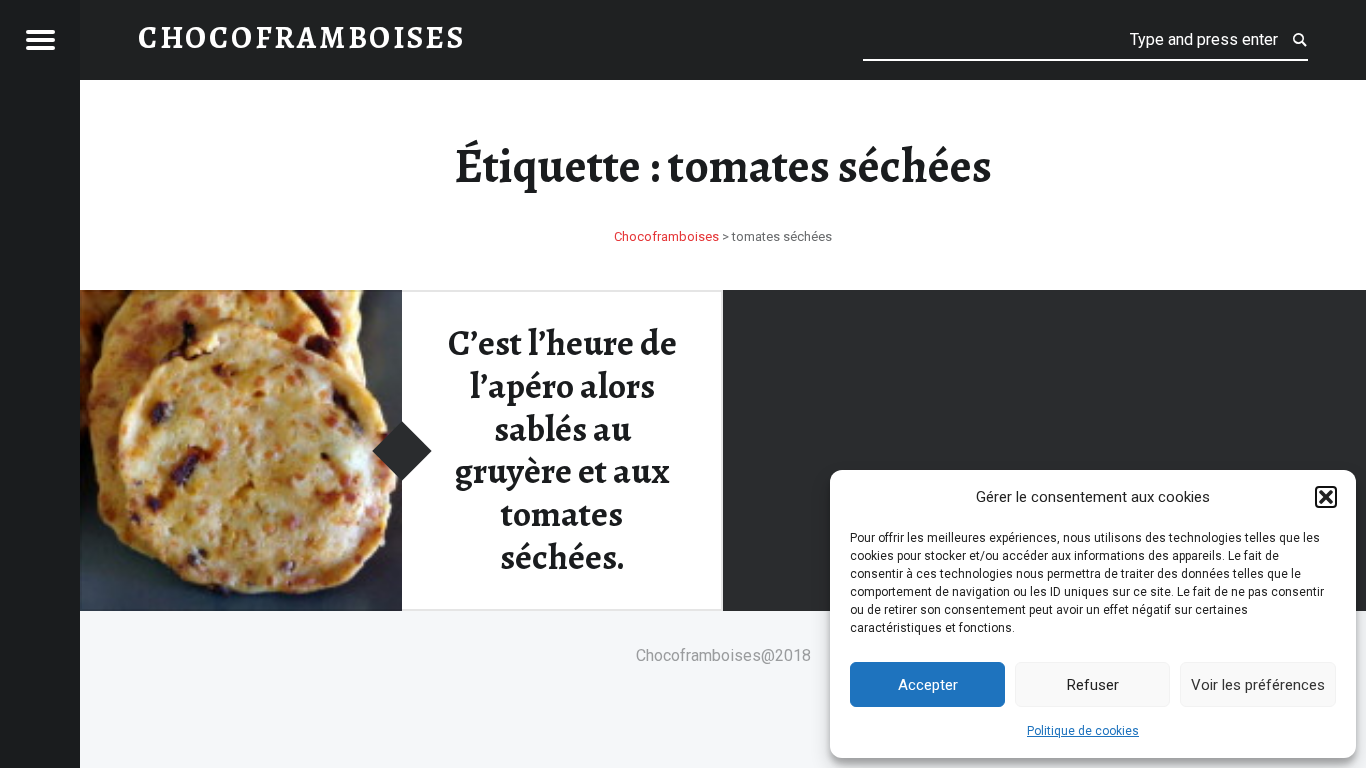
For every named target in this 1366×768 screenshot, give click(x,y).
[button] (1326, 497)
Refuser (1093, 685)
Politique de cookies (1083, 731)
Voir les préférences (1258, 685)
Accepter (928, 685)
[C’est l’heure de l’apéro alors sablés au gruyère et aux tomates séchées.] (241, 302)
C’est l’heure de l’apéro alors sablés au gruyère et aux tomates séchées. (562, 449)
